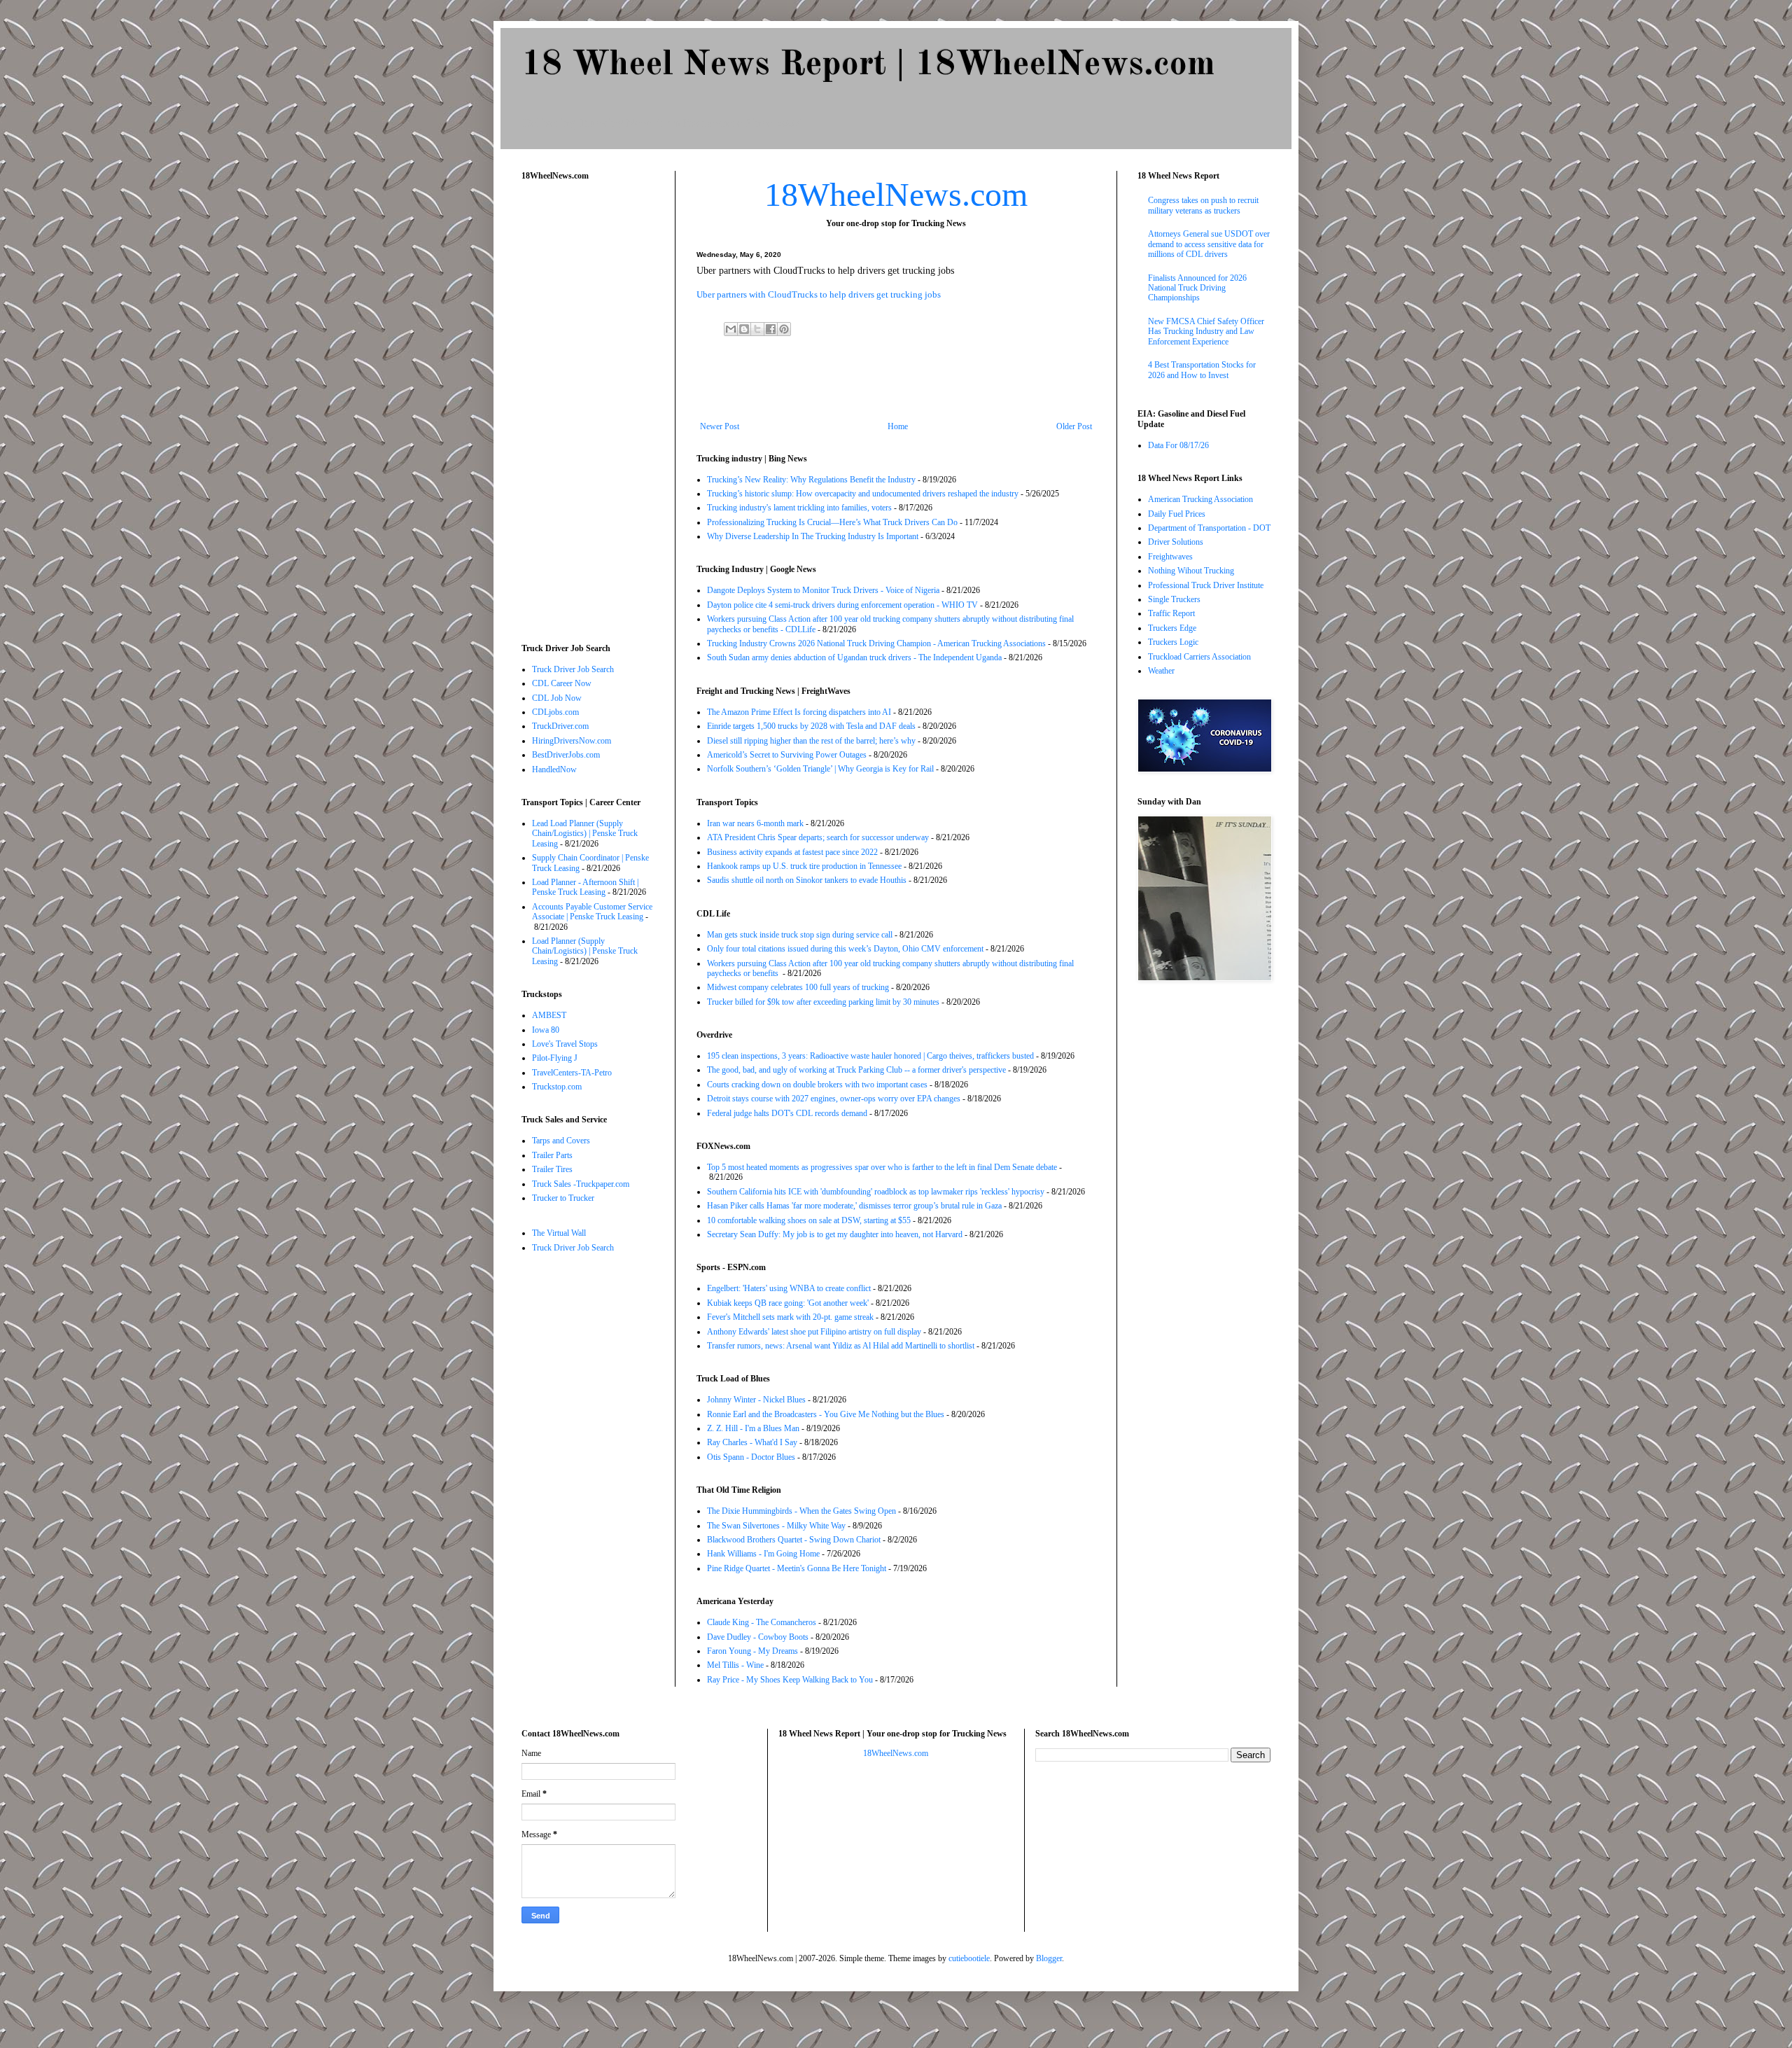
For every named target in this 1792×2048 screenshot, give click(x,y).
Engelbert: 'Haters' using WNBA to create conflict (789, 1288)
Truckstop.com (557, 1087)
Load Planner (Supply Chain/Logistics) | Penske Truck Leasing (585, 951)
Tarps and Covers (561, 1141)
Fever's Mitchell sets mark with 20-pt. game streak (790, 1317)
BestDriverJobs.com (566, 755)
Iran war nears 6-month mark (755, 823)
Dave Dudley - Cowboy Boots (758, 1637)
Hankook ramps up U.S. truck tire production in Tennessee (804, 866)
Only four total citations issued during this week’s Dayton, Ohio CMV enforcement (845, 949)
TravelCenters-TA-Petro (572, 1073)
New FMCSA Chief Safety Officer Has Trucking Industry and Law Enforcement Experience (1206, 332)
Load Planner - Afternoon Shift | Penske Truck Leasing (585, 887)
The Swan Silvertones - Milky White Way (776, 1526)
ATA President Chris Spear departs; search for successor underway (818, 837)
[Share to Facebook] (771, 329)
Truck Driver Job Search (573, 669)
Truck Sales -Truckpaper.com (581, 1184)
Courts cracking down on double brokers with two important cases (817, 1085)
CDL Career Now (562, 683)
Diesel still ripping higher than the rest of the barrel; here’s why (811, 741)
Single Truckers (1174, 599)
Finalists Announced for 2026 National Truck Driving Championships (1197, 288)
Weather (1161, 671)
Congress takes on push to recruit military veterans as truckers (1203, 205)
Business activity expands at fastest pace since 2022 (792, 852)
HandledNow (554, 769)
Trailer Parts (552, 1155)
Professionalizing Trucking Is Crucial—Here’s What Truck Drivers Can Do (832, 522)
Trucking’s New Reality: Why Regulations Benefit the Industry (811, 480)
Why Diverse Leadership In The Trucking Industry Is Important (813, 536)
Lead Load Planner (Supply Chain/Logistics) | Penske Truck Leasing (585, 834)
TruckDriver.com (560, 726)
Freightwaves (1170, 557)
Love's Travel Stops (565, 1044)
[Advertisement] (896, 383)
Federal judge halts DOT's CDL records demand (787, 1113)
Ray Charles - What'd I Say (752, 1442)
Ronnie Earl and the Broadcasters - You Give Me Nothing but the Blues (826, 1414)
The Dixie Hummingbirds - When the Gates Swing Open (801, 1511)
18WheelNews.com (896, 194)
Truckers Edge (1172, 628)
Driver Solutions (1176, 542)
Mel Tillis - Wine (735, 1665)
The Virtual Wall (559, 1233)
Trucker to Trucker (563, 1198)
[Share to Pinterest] (784, 329)
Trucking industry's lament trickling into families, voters (799, 508)
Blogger (1049, 1958)
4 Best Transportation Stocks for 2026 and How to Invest (1202, 370)
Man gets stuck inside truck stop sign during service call (800, 935)
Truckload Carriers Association (1199, 657)
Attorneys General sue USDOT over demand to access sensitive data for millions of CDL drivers (1209, 244)
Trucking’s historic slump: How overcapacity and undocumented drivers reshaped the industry (863, 494)
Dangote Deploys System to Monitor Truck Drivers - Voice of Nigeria (823, 590)
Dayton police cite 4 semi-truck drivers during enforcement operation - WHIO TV (842, 605)
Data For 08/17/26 (1178, 445)
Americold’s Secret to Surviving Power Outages (787, 755)
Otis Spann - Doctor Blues (751, 1457)
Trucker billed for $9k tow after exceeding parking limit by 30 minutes (823, 1002)
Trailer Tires (552, 1169)
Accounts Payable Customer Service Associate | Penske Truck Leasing (592, 912)
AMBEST (549, 1015)
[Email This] (731, 329)
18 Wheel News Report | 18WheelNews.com (868, 65)
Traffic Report (1171, 613)
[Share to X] (757, 329)
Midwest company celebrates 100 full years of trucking (798, 987)
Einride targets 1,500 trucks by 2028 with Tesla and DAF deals (811, 726)
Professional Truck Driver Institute (1206, 585)
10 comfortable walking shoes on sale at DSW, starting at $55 (809, 1220)
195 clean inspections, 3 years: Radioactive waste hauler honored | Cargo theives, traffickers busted (870, 1056)
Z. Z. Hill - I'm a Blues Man (753, 1428)
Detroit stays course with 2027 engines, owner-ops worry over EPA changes (834, 1099)
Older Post (1074, 426)
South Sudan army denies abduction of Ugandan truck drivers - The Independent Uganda (854, 657)
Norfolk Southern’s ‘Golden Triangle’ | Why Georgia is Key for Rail (820, 769)
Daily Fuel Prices (1177, 514)
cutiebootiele (969, 1958)
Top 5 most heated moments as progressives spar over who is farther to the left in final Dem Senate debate (882, 1167)
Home (898, 426)
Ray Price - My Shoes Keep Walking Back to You (790, 1680)
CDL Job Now (557, 698)
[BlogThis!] (744, 329)
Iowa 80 (546, 1030)
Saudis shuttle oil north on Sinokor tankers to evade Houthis (807, 880)
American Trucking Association (1200, 499)
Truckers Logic (1173, 642)
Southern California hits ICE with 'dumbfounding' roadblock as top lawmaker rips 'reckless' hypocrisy (876, 1192)
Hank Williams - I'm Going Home (763, 1554)
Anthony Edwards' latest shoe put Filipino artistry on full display (814, 1332)
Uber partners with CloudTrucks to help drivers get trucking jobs (819, 294)
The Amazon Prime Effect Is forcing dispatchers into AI (799, 712)
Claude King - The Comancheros (762, 1622)
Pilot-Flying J (555, 1058)
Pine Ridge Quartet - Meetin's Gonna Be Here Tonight (797, 1568)
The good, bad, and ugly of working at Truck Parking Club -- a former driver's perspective (856, 1070)
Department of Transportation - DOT (1209, 528)
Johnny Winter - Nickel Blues (756, 1400)
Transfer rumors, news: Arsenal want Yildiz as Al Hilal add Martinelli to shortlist (841, 1346)
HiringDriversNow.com (572, 741)
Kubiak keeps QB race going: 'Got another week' (788, 1303)
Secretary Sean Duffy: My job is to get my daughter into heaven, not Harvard (835, 1234)
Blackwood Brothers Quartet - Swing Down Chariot (794, 1540)
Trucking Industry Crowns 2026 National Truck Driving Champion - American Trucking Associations (876, 643)
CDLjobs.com (555, 712)
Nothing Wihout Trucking (1191, 571)
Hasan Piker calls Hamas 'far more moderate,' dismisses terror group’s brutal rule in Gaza (854, 1206)
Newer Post (720, 426)
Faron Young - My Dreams (752, 1651)
